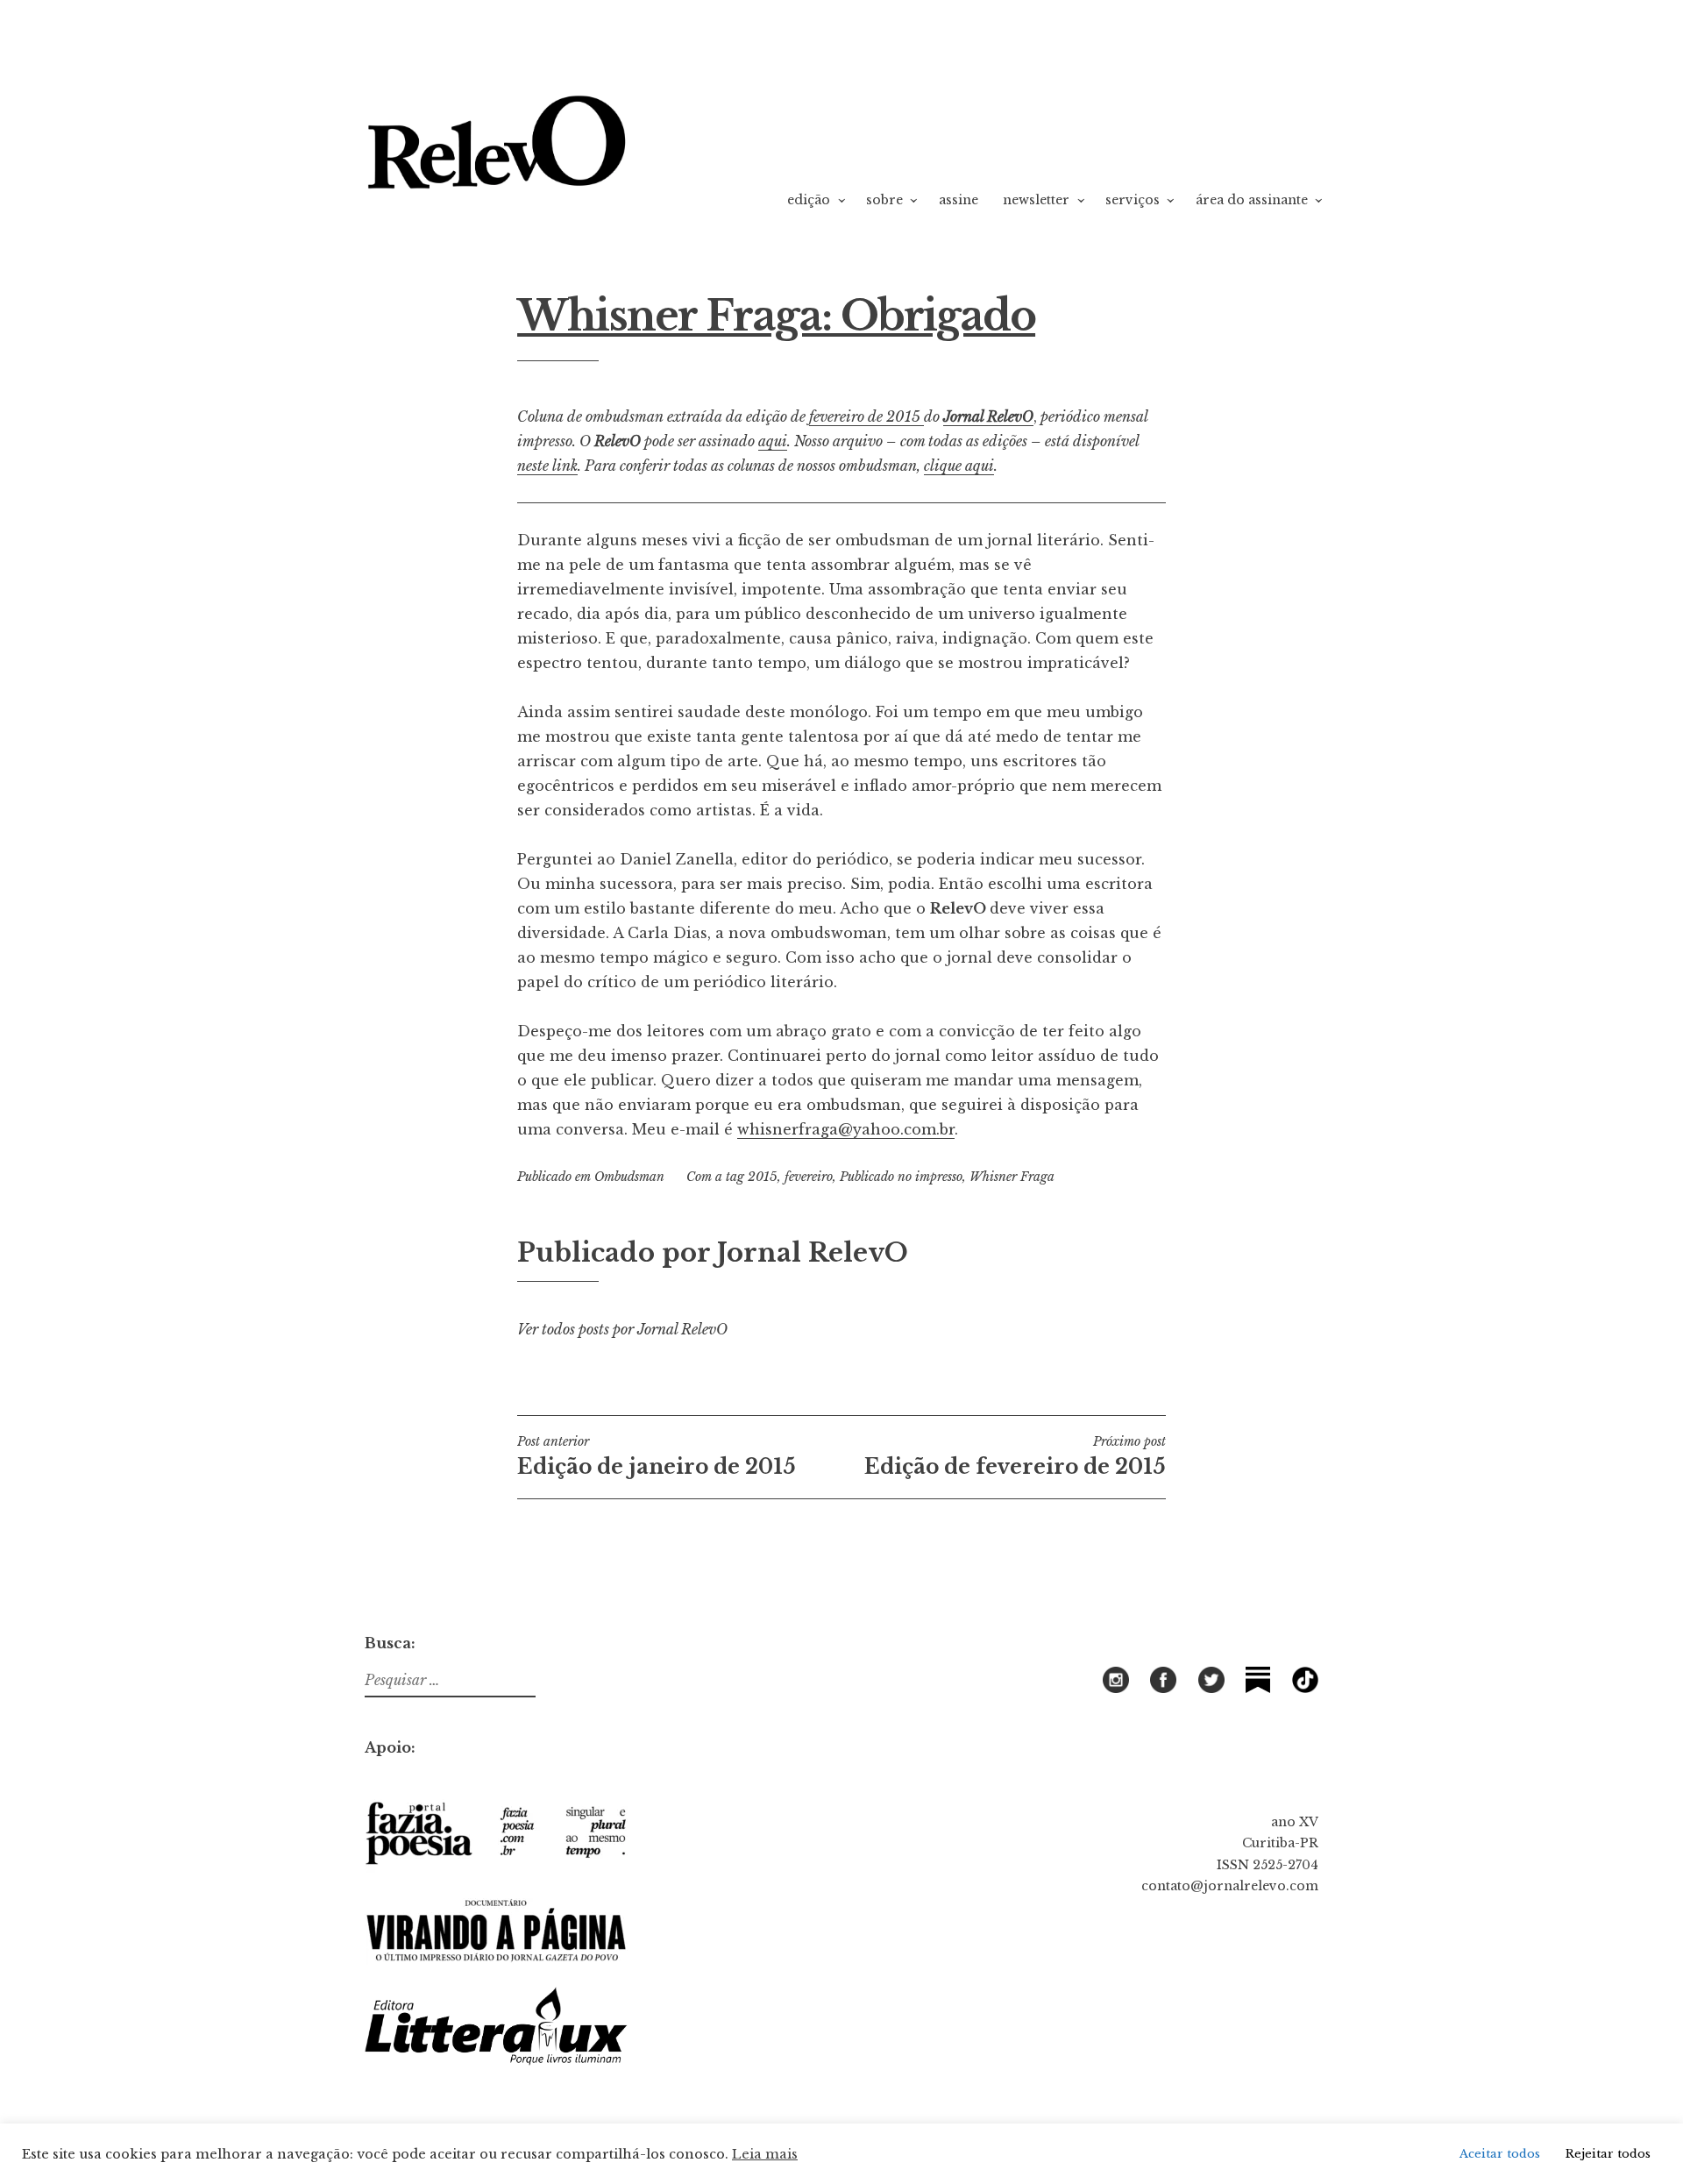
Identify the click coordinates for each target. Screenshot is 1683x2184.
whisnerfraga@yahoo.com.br (846, 1129)
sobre (884, 200)
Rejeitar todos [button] (1608, 2154)
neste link (547, 466)
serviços (1133, 200)
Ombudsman (629, 1177)
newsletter (1036, 200)
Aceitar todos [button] (1500, 2154)
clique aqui (959, 466)
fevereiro (809, 1177)
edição (809, 200)
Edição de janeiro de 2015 (657, 1456)
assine (959, 200)
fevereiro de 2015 (866, 416)
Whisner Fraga (1012, 1177)
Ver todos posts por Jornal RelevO (622, 1329)
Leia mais (765, 2154)
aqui (773, 441)
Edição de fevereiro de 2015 (1015, 1456)
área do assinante (1252, 200)
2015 (763, 1177)
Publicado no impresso (901, 1177)
